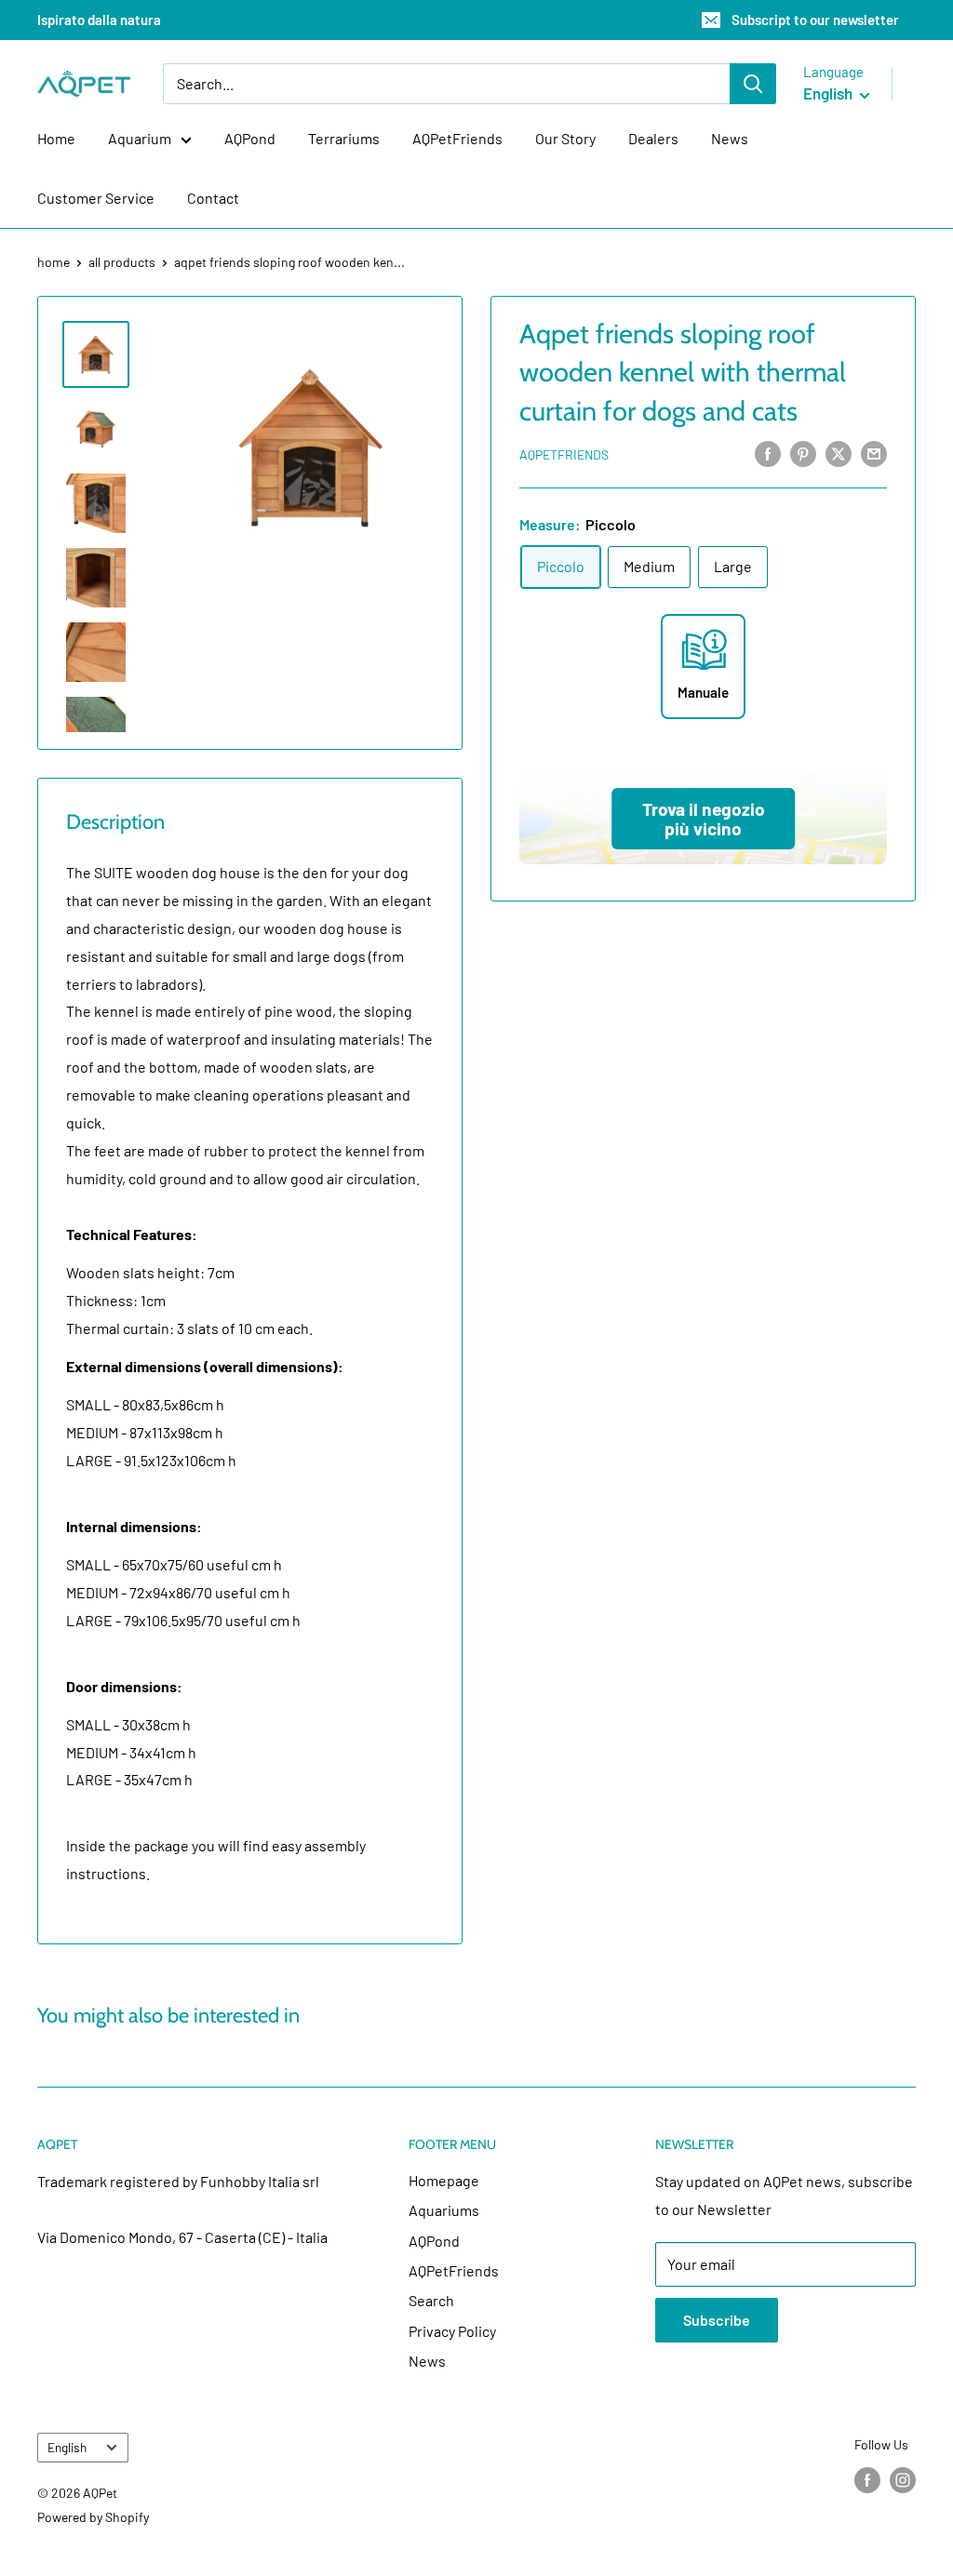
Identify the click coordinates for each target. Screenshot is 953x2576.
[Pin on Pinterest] (803, 453)
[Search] (753, 84)
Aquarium (140, 138)
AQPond (250, 138)
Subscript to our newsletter (815, 20)
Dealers (653, 138)
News (730, 138)
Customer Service (96, 198)
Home (56, 138)
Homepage (444, 2180)
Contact (213, 198)
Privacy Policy (452, 2331)
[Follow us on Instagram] (903, 2480)
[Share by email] (874, 453)
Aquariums (444, 2210)
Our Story (565, 138)
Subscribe (717, 2320)
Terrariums (344, 138)
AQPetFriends (457, 138)
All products (122, 262)
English (67, 2447)
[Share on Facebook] (768, 453)
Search (431, 2300)
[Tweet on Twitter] (839, 453)
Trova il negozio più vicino (704, 819)
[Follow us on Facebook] (867, 2480)
